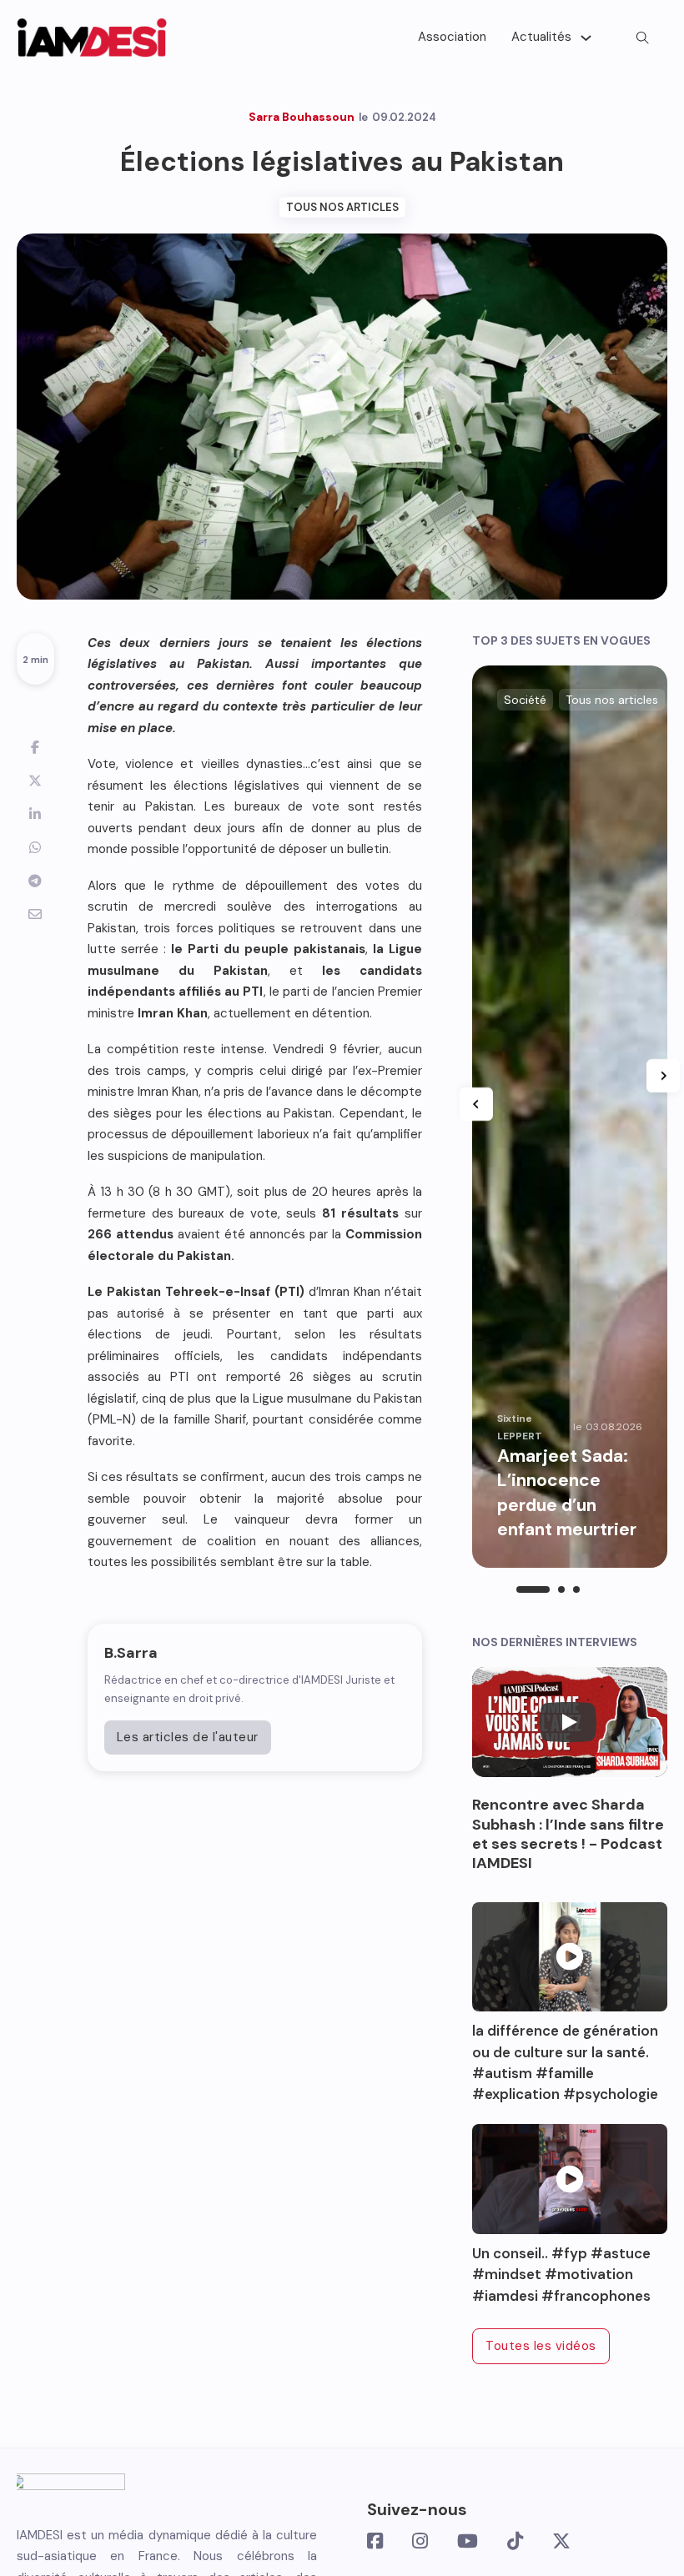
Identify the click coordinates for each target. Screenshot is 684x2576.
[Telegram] (35, 881)
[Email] (35, 914)
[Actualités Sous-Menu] (586, 38)
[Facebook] (35, 747)
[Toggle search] (642, 38)
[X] (35, 781)
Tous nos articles (342, 207)
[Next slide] (663, 1076)
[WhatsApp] (35, 847)
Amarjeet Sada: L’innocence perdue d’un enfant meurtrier (569, 1493)
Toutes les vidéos (541, 2346)
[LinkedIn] (35, 814)
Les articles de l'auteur (188, 1737)
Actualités (541, 37)
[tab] (533, 1589)
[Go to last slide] (476, 1104)
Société (525, 700)
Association (452, 37)
